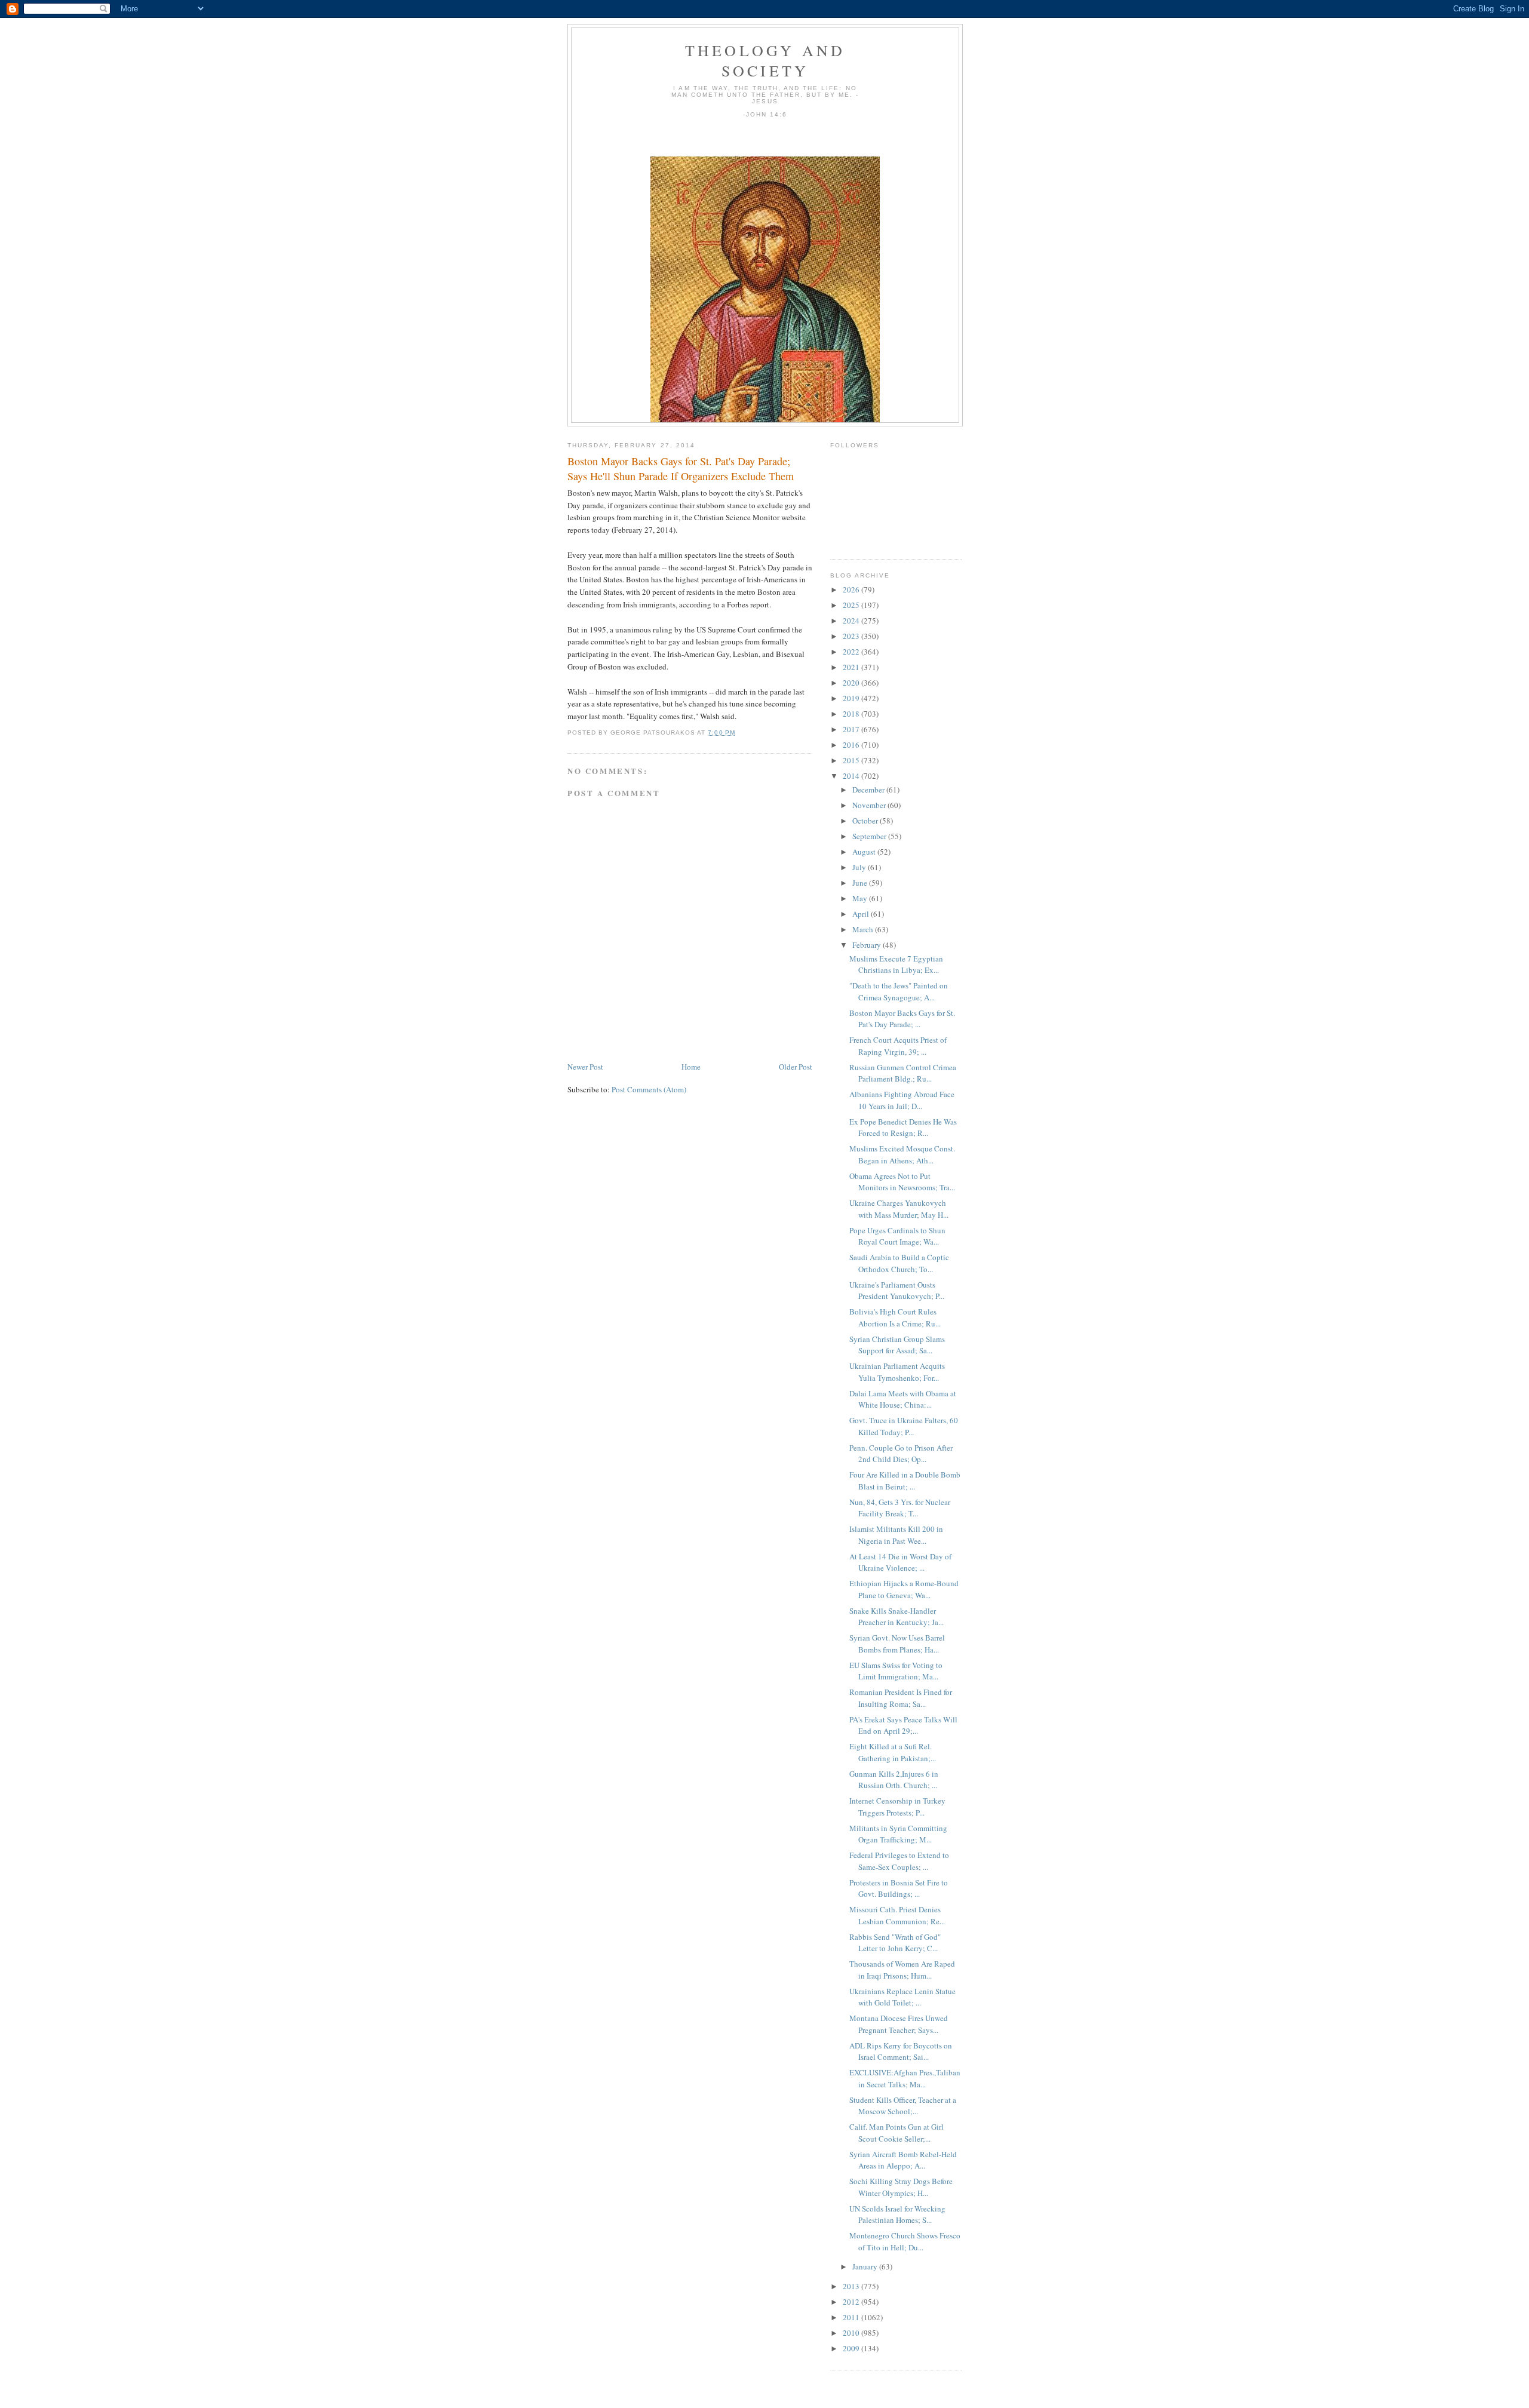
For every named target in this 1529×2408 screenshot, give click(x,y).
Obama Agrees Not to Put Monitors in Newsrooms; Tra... (902, 1182)
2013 (852, 2286)
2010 (852, 2333)
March (864, 929)
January (866, 2266)
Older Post (796, 1067)
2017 (852, 729)
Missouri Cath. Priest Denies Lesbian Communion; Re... (897, 1915)
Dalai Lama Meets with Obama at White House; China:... (903, 1399)
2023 (852, 636)
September (870, 836)
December (869, 790)
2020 (852, 683)
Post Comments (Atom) (649, 1089)
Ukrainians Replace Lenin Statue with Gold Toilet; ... (902, 1997)
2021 (852, 667)
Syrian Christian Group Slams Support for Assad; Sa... (897, 1345)
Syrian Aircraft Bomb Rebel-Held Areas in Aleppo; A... (903, 2160)
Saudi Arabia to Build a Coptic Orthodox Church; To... (899, 1263)
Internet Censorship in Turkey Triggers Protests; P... (897, 1807)
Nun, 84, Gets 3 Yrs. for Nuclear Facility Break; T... (900, 1508)
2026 (852, 589)
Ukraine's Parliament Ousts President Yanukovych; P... (897, 1291)
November (870, 805)
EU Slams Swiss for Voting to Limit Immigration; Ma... (896, 1671)
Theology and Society (765, 60)
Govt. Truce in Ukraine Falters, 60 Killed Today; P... (904, 1426)
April (862, 914)
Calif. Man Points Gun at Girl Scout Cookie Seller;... (896, 2133)
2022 (852, 652)
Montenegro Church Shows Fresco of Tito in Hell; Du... (905, 2241)
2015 (852, 760)
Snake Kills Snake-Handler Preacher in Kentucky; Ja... (896, 1617)
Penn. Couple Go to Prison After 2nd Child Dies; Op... (901, 1454)
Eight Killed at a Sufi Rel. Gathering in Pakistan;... (893, 1752)
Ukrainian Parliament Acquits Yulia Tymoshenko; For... (897, 1372)
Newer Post (585, 1067)
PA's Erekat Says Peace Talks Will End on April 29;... (903, 1725)
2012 (852, 2302)
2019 (852, 698)
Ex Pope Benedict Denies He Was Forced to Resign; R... (903, 1128)
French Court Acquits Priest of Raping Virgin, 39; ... (898, 1046)
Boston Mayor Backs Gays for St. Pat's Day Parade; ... (902, 1019)
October (866, 821)
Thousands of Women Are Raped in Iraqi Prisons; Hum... (902, 1970)
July (860, 867)
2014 (852, 776)
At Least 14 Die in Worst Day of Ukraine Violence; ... (900, 1562)
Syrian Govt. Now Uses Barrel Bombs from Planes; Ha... (897, 1644)
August (865, 852)
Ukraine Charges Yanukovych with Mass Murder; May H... (899, 1209)
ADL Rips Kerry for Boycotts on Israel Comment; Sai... (901, 2051)
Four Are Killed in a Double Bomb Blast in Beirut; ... (905, 1481)
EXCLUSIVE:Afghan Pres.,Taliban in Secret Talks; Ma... (905, 2078)
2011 (852, 2317)
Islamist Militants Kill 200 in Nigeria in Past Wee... (896, 1535)
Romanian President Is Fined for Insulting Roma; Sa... (901, 1698)
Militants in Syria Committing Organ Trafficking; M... (898, 1834)
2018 (852, 714)
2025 (852, 605)
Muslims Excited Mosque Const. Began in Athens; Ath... (902, 1154)
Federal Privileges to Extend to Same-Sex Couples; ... (899, 1861)
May (861, 898)
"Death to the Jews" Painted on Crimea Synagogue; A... (899, 991)
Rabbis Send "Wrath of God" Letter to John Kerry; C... (895, 1943)
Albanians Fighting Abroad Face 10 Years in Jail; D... (902, 1100)
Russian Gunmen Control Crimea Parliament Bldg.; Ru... (903, 1073)
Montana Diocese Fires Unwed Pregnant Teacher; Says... (899, 2024)
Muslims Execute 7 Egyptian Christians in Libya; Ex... (896, 965)
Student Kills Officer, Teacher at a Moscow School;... (903, 2106)
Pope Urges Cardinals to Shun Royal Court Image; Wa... (897, 1236)
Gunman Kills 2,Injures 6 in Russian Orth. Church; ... (894, 1780)
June (861, 883)
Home (691, 1067)
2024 (852, 621)
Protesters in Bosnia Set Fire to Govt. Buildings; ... (899, 1888)
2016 (852, 745)
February (868, 945)
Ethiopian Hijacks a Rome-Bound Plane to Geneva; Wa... (904, 1589)
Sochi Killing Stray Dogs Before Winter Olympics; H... (901, 2187)
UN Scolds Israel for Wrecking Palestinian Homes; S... (897, 2214)
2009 (852, 2348)
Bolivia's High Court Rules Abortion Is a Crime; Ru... (895, 1317)
